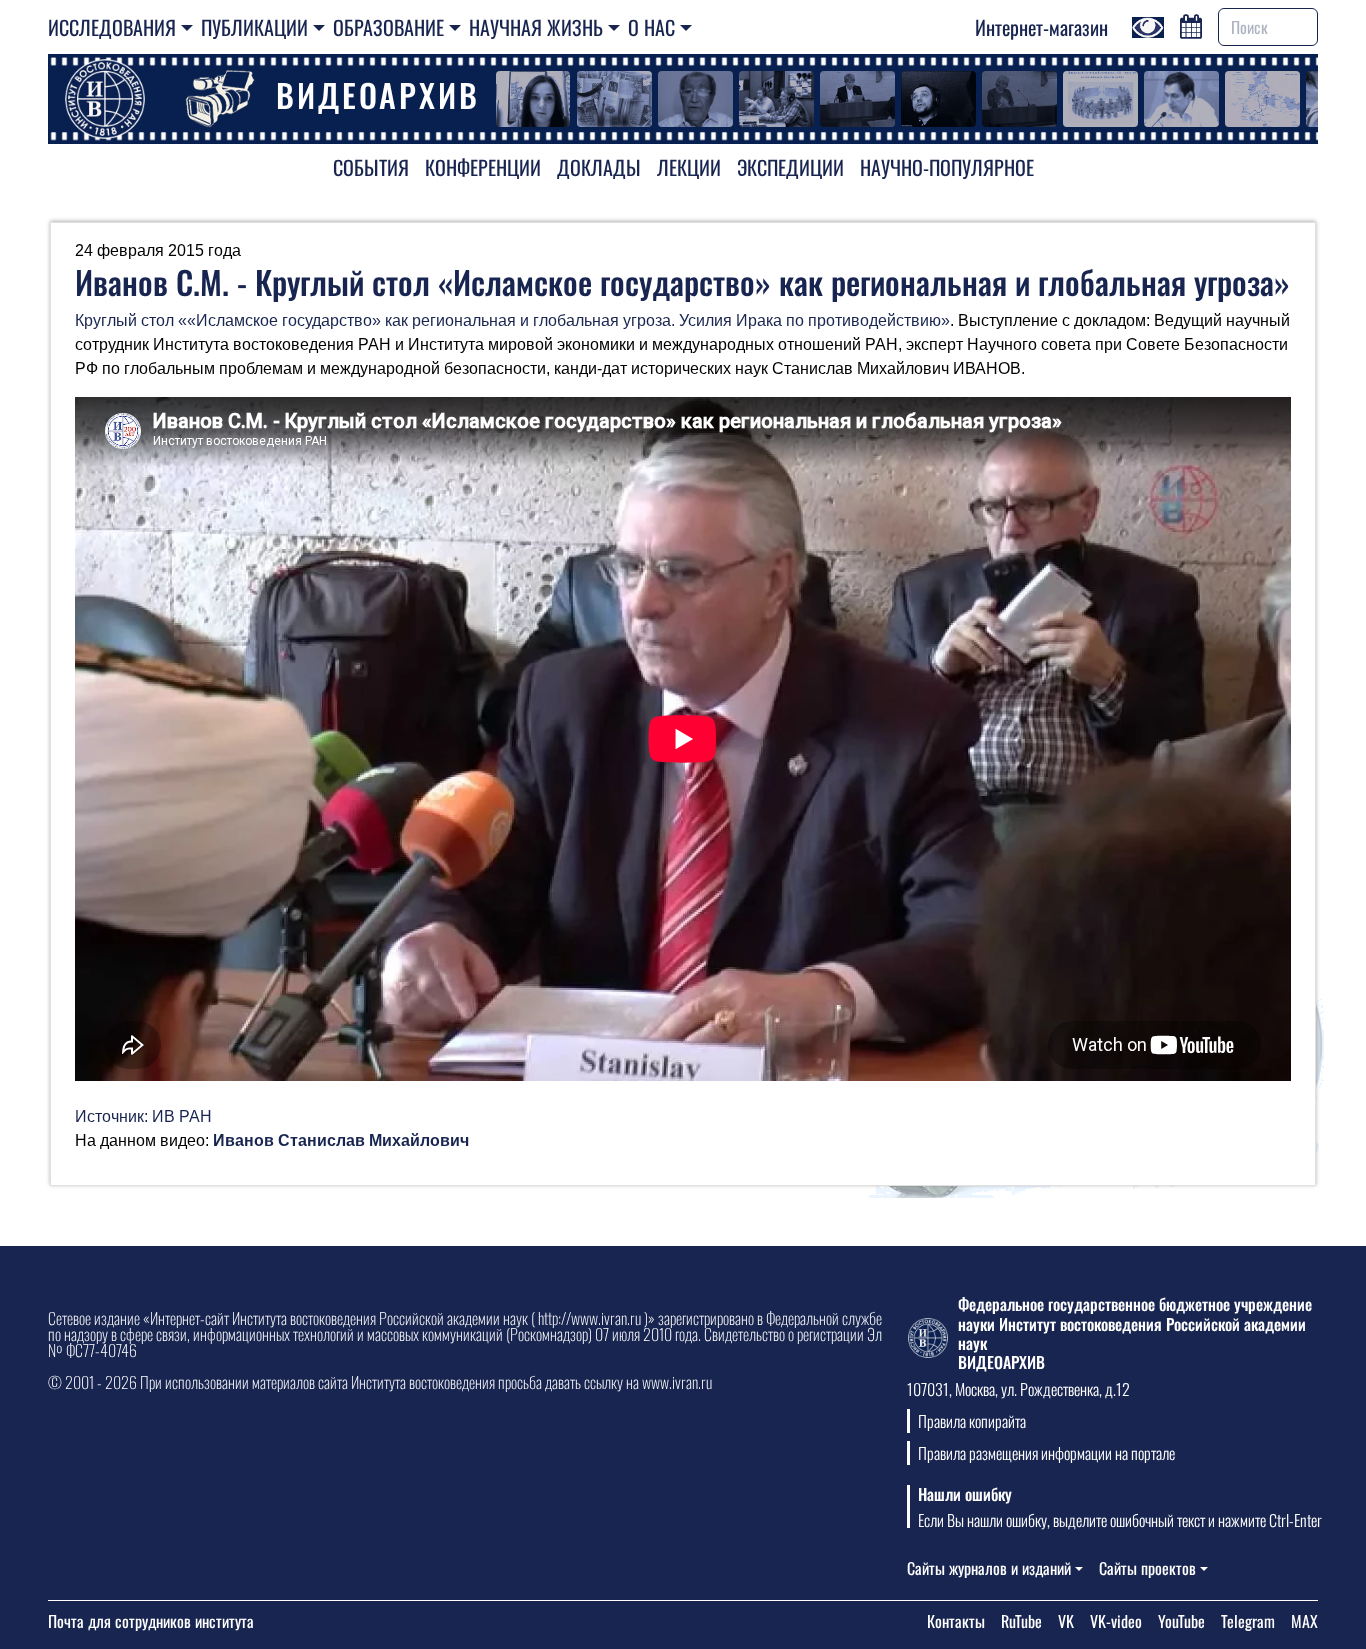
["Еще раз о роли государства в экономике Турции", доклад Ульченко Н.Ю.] (1019, 99)
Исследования (112, 27)
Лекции (689, 167)
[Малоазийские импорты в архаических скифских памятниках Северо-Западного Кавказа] (1100, 99)
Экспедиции (790, 167)
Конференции (483, 167)
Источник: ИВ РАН (143, 1116)
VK (1066, 1621)
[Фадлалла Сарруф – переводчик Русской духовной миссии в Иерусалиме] (533, 99)
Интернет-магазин (1041, 27)
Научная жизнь (536, 27)
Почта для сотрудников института (151, 1621)
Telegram (1248, 1621)
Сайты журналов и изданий (989, 1568)
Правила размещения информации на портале (1046, 1453)
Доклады (599, 167)
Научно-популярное (947, 167)
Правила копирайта (972, 1421)
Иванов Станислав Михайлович (341, 1140)
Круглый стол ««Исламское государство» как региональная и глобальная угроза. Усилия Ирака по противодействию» (512, 320)
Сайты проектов (1147, 1568)
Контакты (956, 1621)
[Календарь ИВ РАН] (1191, 24)
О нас (651, 27)
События (371, 167)
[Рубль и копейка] (776, 99)
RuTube (1021, 1621)
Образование (388, 27)
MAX (1304, 1621)
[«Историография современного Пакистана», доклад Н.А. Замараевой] (857, 99)
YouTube (1181, 1621)
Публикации (254, 27)
